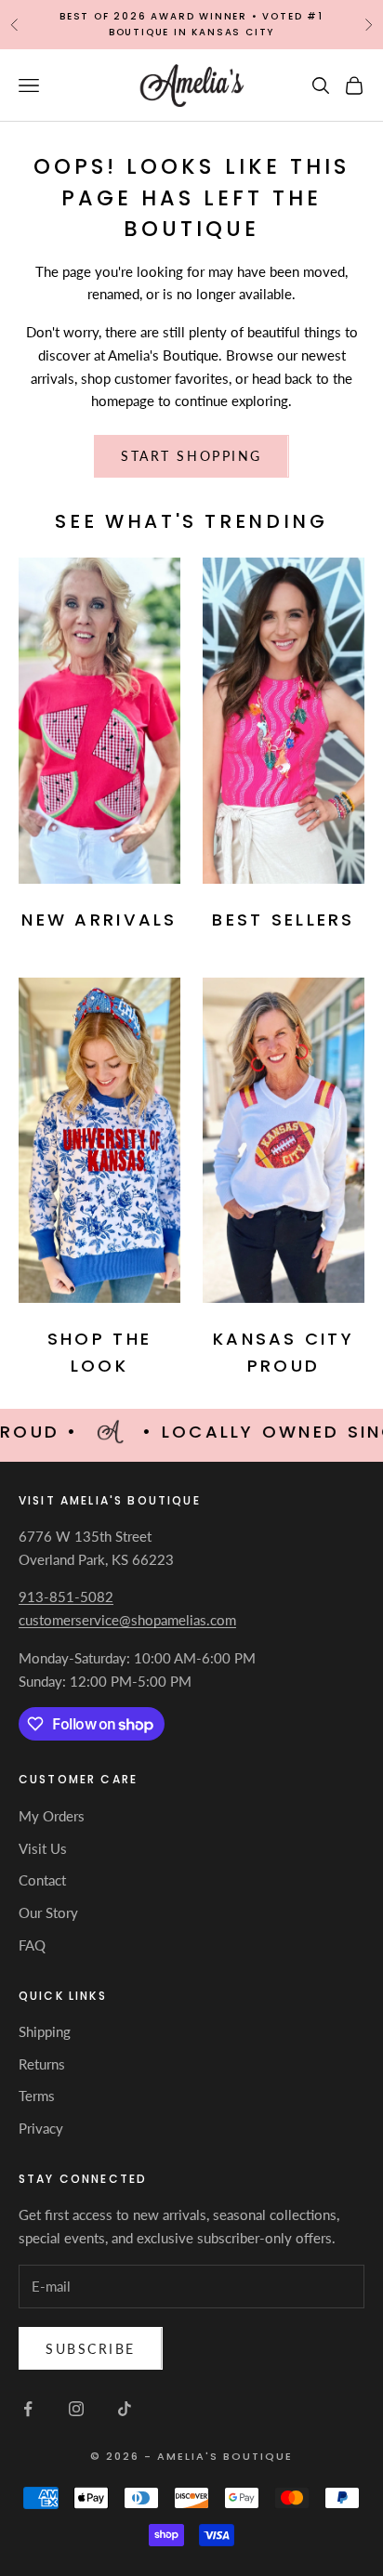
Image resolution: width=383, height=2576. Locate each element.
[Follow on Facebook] (28, 2409)
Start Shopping (191, 456)
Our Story (48, 1912)
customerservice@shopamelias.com (127, 1620)
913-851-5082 (66, 1597)
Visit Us (43, 1848)
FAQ (32, 1945)
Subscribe (91, 2349)
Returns (42, 2064)
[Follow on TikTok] (125, 2409)
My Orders (52, 1816)
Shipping (45, 2031)
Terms (37, 2096)
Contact (42, 1880)
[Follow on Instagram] (76, 2409)
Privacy (41, 2128)
